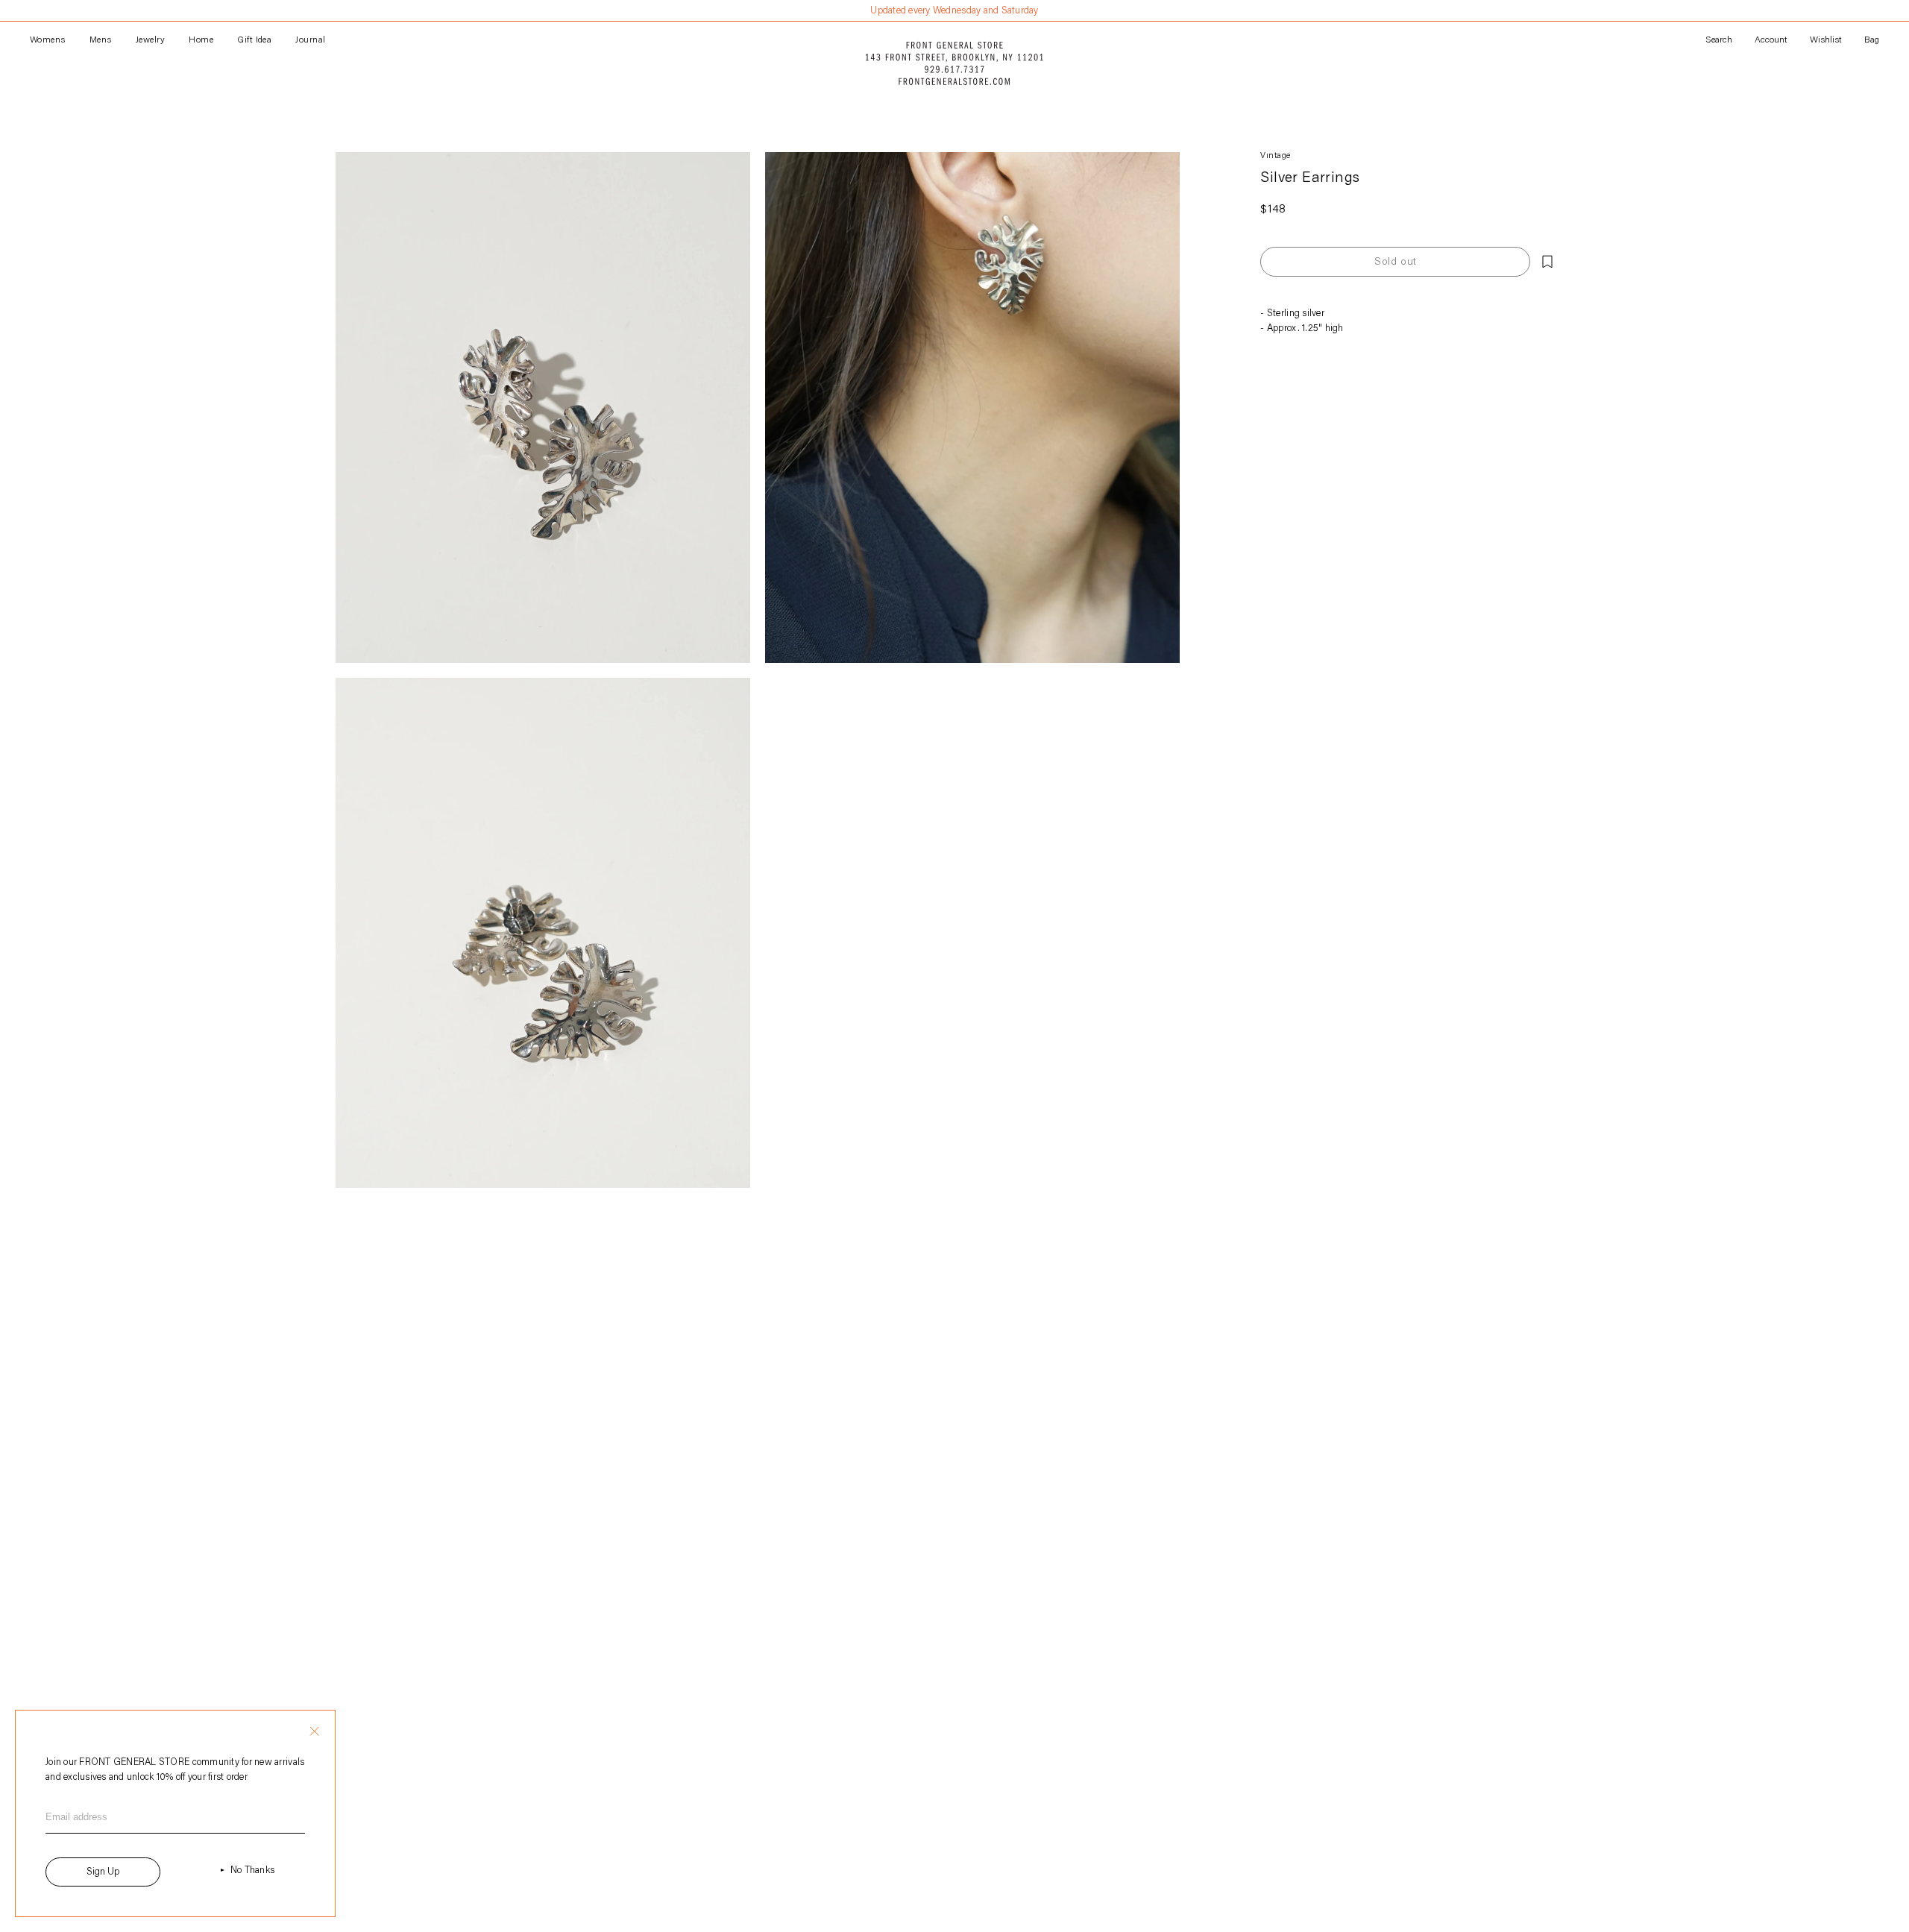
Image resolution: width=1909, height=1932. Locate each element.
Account (1771, 40)
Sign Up (103, 1872)
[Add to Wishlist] (1547, 262)
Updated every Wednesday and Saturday (954, 11)
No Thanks (252, 1870)
